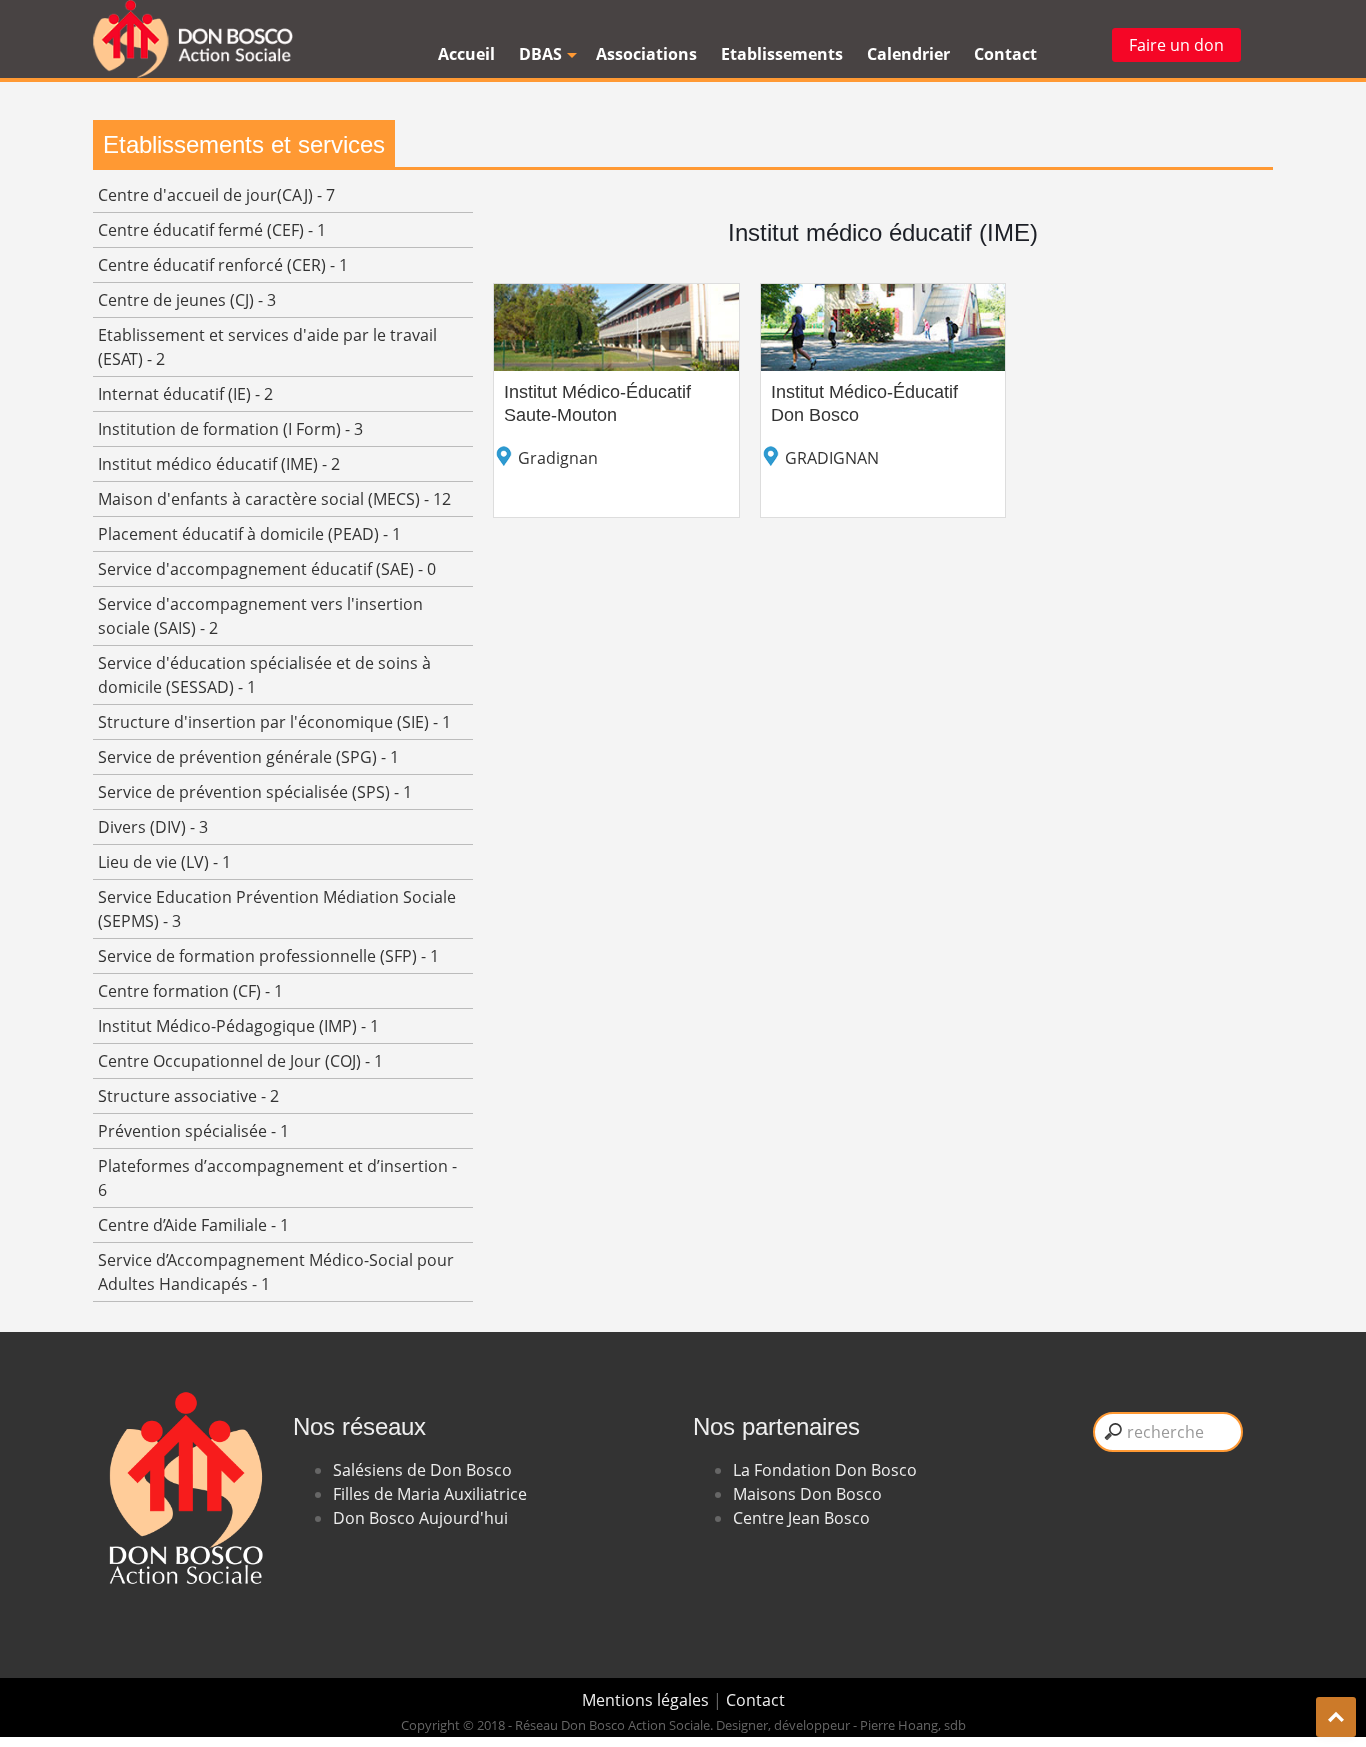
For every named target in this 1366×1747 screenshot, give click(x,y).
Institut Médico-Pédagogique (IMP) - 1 (238, 1026)
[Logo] (193, 39)
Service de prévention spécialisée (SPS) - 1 (255, 792)
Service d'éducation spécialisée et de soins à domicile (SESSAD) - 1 (264, 675)
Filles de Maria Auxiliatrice (430, 1494)
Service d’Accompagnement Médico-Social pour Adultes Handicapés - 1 (276, 1272)
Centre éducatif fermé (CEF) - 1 (212, 230)
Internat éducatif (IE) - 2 (185, 394)
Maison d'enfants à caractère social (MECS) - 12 (274, 499)
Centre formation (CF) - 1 (190, 991)
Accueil (466, 54)
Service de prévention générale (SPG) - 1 (248, 757)
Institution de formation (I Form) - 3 (230, 429)
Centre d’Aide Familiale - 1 (193, 1225)
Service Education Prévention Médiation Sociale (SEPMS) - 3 (277, 909)
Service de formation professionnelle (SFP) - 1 (268, 956)
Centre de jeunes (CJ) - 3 (187, 300)
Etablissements (782, 54)
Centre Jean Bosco (801, 1518)
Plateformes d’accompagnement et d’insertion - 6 (277, 1178)
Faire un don (1176, 45)
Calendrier (908, 54)
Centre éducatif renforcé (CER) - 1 (223, 265)
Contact (1005, 54)
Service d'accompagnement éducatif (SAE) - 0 (267, 569)
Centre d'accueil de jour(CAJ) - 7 (216, 195)
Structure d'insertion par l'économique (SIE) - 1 (274, 722)
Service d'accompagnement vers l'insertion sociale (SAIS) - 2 (260, 616)
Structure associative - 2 (188, 1096)
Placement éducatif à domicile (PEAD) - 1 (249, 534)
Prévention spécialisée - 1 (193, 1131)
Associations (646, 54)
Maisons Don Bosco (807, 1494)
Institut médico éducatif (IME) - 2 (219, 464)
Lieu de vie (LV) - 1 (164, 862)
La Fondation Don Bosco (825, 1470)
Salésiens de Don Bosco (422, 1470)
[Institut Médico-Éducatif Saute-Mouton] (616, 296)
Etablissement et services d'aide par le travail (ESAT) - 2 (267, 347)
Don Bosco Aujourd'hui (420, 1518)
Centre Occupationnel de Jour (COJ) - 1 (240, 1061)
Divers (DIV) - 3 (153, 827)
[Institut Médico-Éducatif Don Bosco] (883, 296)
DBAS (540, 54)
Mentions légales (647, 1700)
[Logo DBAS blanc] (183, 1364)
